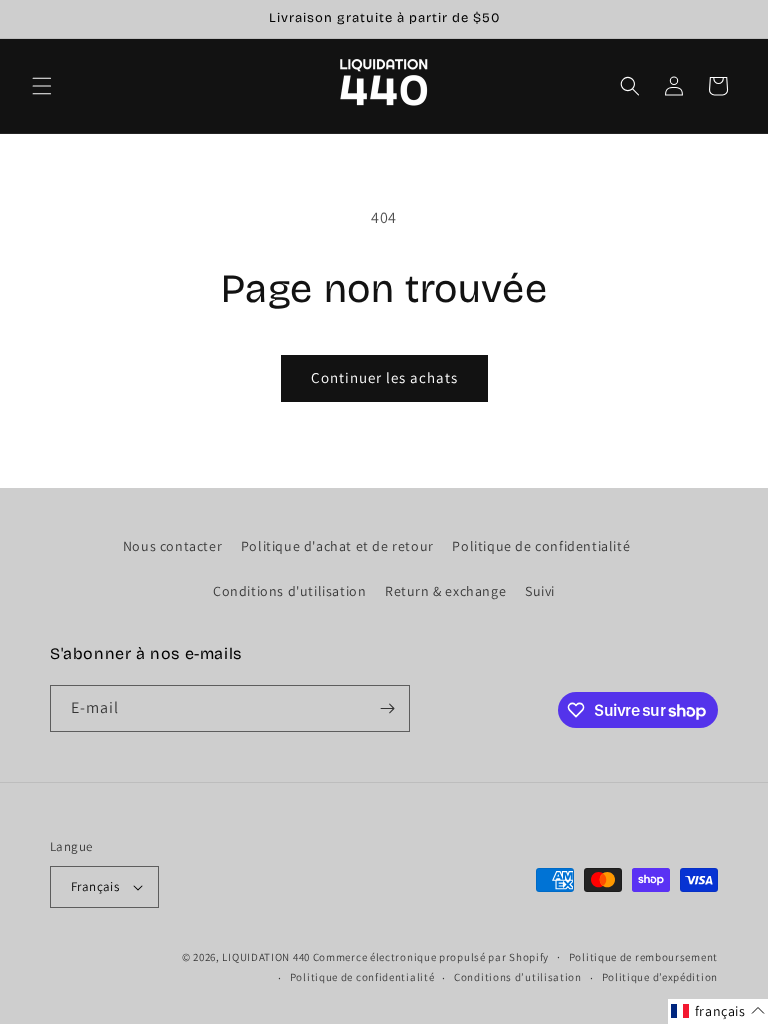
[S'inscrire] (387, 708)
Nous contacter (172, 546)
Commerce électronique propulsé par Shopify (431, 957)
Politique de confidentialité (541, 546)
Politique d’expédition (660, 977)
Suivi (540, 591)
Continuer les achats (384, 377)
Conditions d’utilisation (518, 977)
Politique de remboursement (643, 957)
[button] (42, 86)
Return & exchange (445, 591)
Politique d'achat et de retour (337, 546)
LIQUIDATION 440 (266, 957)
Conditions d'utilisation (289, 591)
